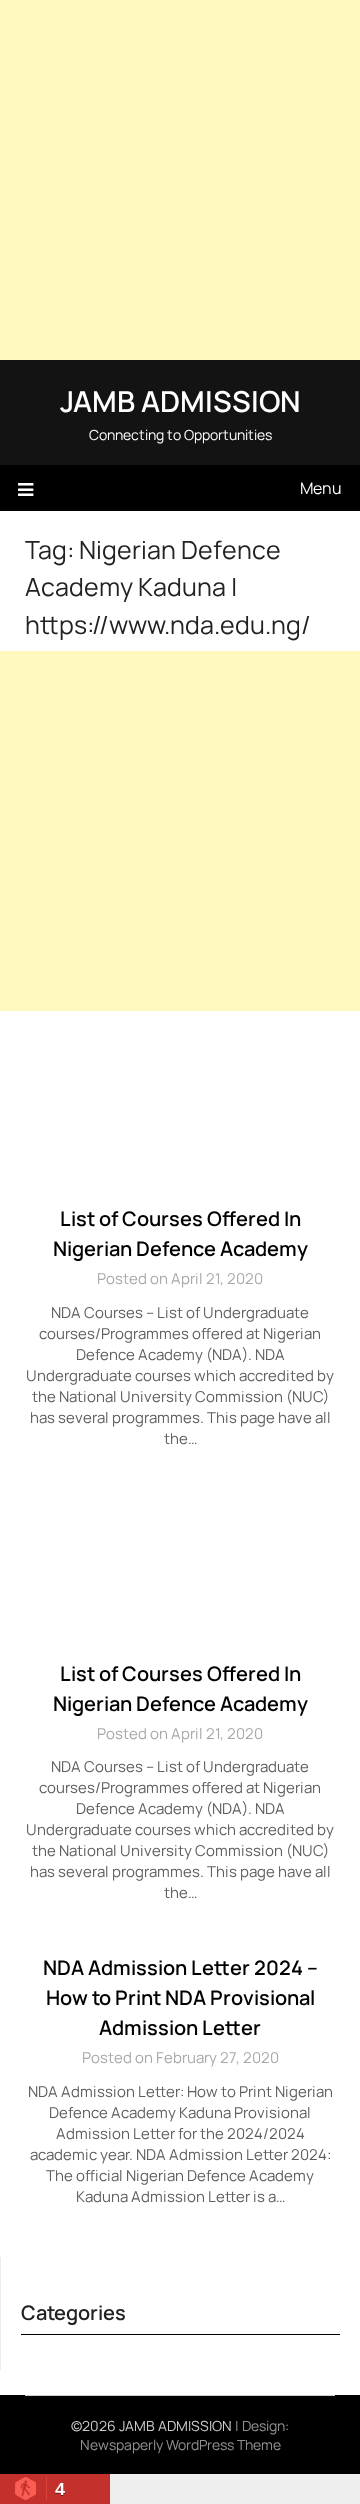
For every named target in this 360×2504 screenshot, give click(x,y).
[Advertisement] (180, 180)
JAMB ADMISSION (180, 401)
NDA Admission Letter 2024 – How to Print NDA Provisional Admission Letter (180, 1997)
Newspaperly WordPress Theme (180, 2444)
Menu (321, 488)
